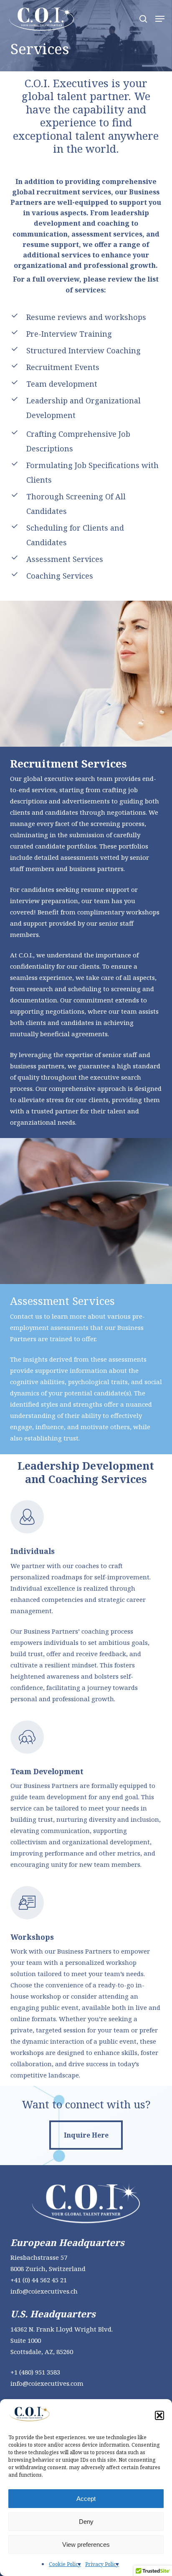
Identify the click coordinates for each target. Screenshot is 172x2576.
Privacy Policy (102, 2564)
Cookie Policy (65, 2564)
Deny (86, 2522)
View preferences (86, 2545)
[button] (159, 2415)
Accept (86, 2499)
